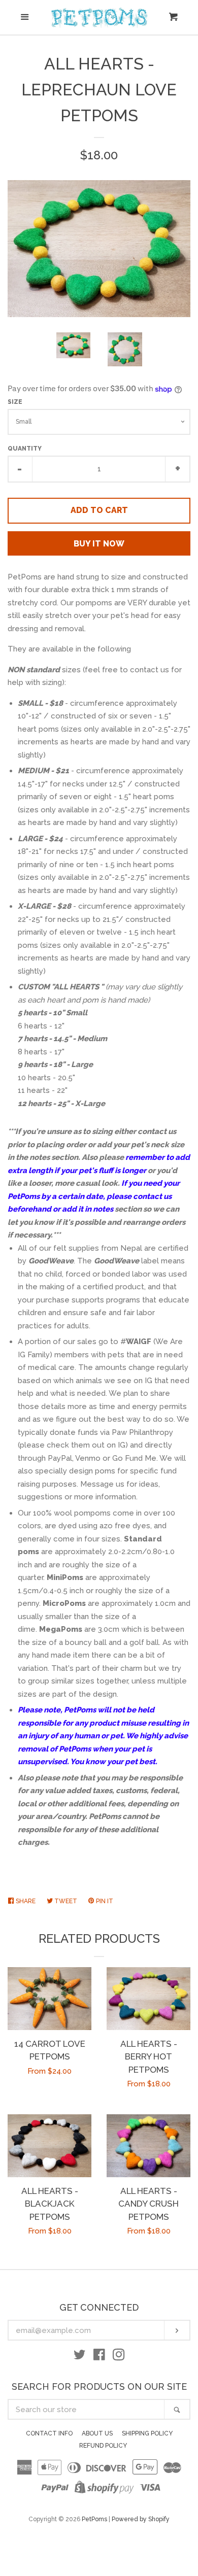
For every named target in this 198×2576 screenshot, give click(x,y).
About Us (97, 2433)
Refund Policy (103, 2446)
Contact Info (49, 2433)
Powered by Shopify (141, 2519)
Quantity (25, 449)
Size (15, 402)
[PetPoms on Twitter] (80, 2357)
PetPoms (94, 2519)
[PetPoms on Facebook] (99, 2357)
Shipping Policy (147, 2433)
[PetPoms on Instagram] (119, 2357)
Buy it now (99, 544)
